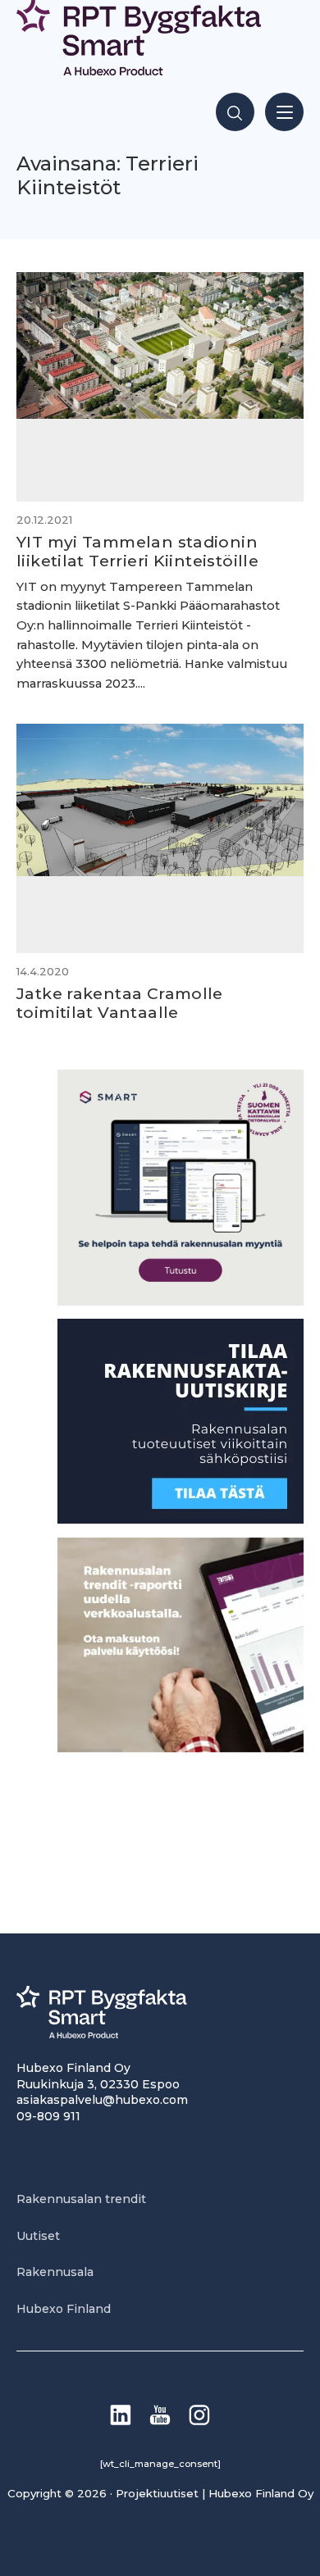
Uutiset (38, 2236)
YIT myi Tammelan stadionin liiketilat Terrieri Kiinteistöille (137, 551)
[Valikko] (284, 112)
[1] (181, 1519)
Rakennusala (55, 2272)
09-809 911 (48, 2116)
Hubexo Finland (64, 2309)
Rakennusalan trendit (81, 2199)
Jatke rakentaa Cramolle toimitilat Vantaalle (120, 1003)
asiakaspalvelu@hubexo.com (102, 2100)
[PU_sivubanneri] (181, 1748)
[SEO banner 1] (181, 1301)
